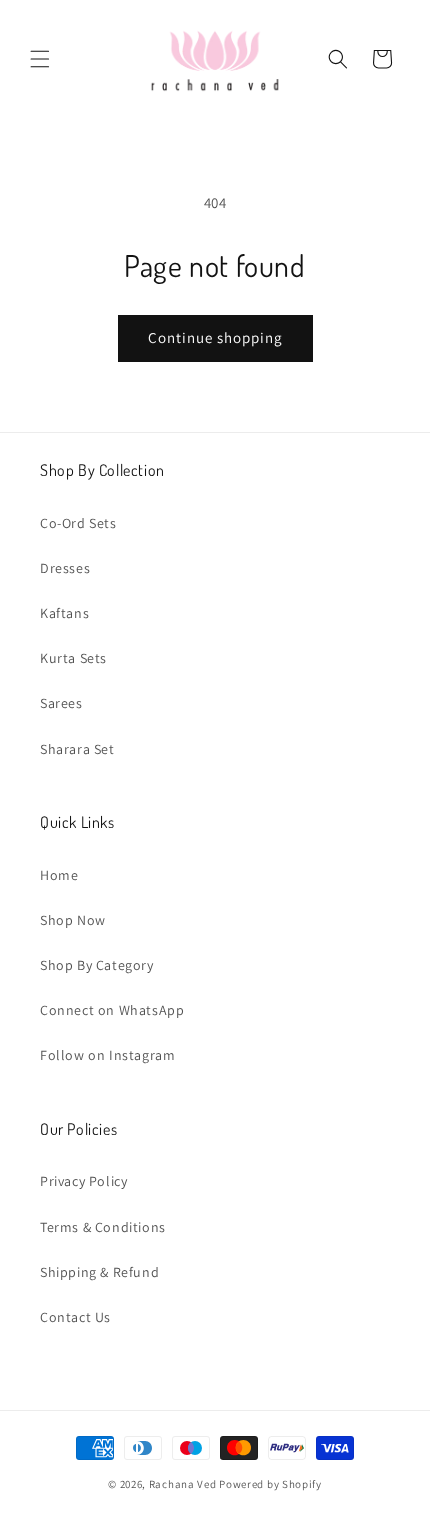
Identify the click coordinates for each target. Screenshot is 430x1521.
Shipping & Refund (99, 1272)
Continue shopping (215, 337)
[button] (40, 59)
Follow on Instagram (107, 1055)
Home (59, 875)
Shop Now (73, 920)
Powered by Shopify (270, 1484)
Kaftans (64, 613)
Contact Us (75, 1317)
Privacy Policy (83, 1181)
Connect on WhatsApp (112, 1010)
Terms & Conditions (103, 1227)
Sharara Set (77, 749)
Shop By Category (97, 965)
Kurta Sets (73, 658)
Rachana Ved (183, 1484)
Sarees (61, 703)
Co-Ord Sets (78, 523)
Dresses (65, 568)
